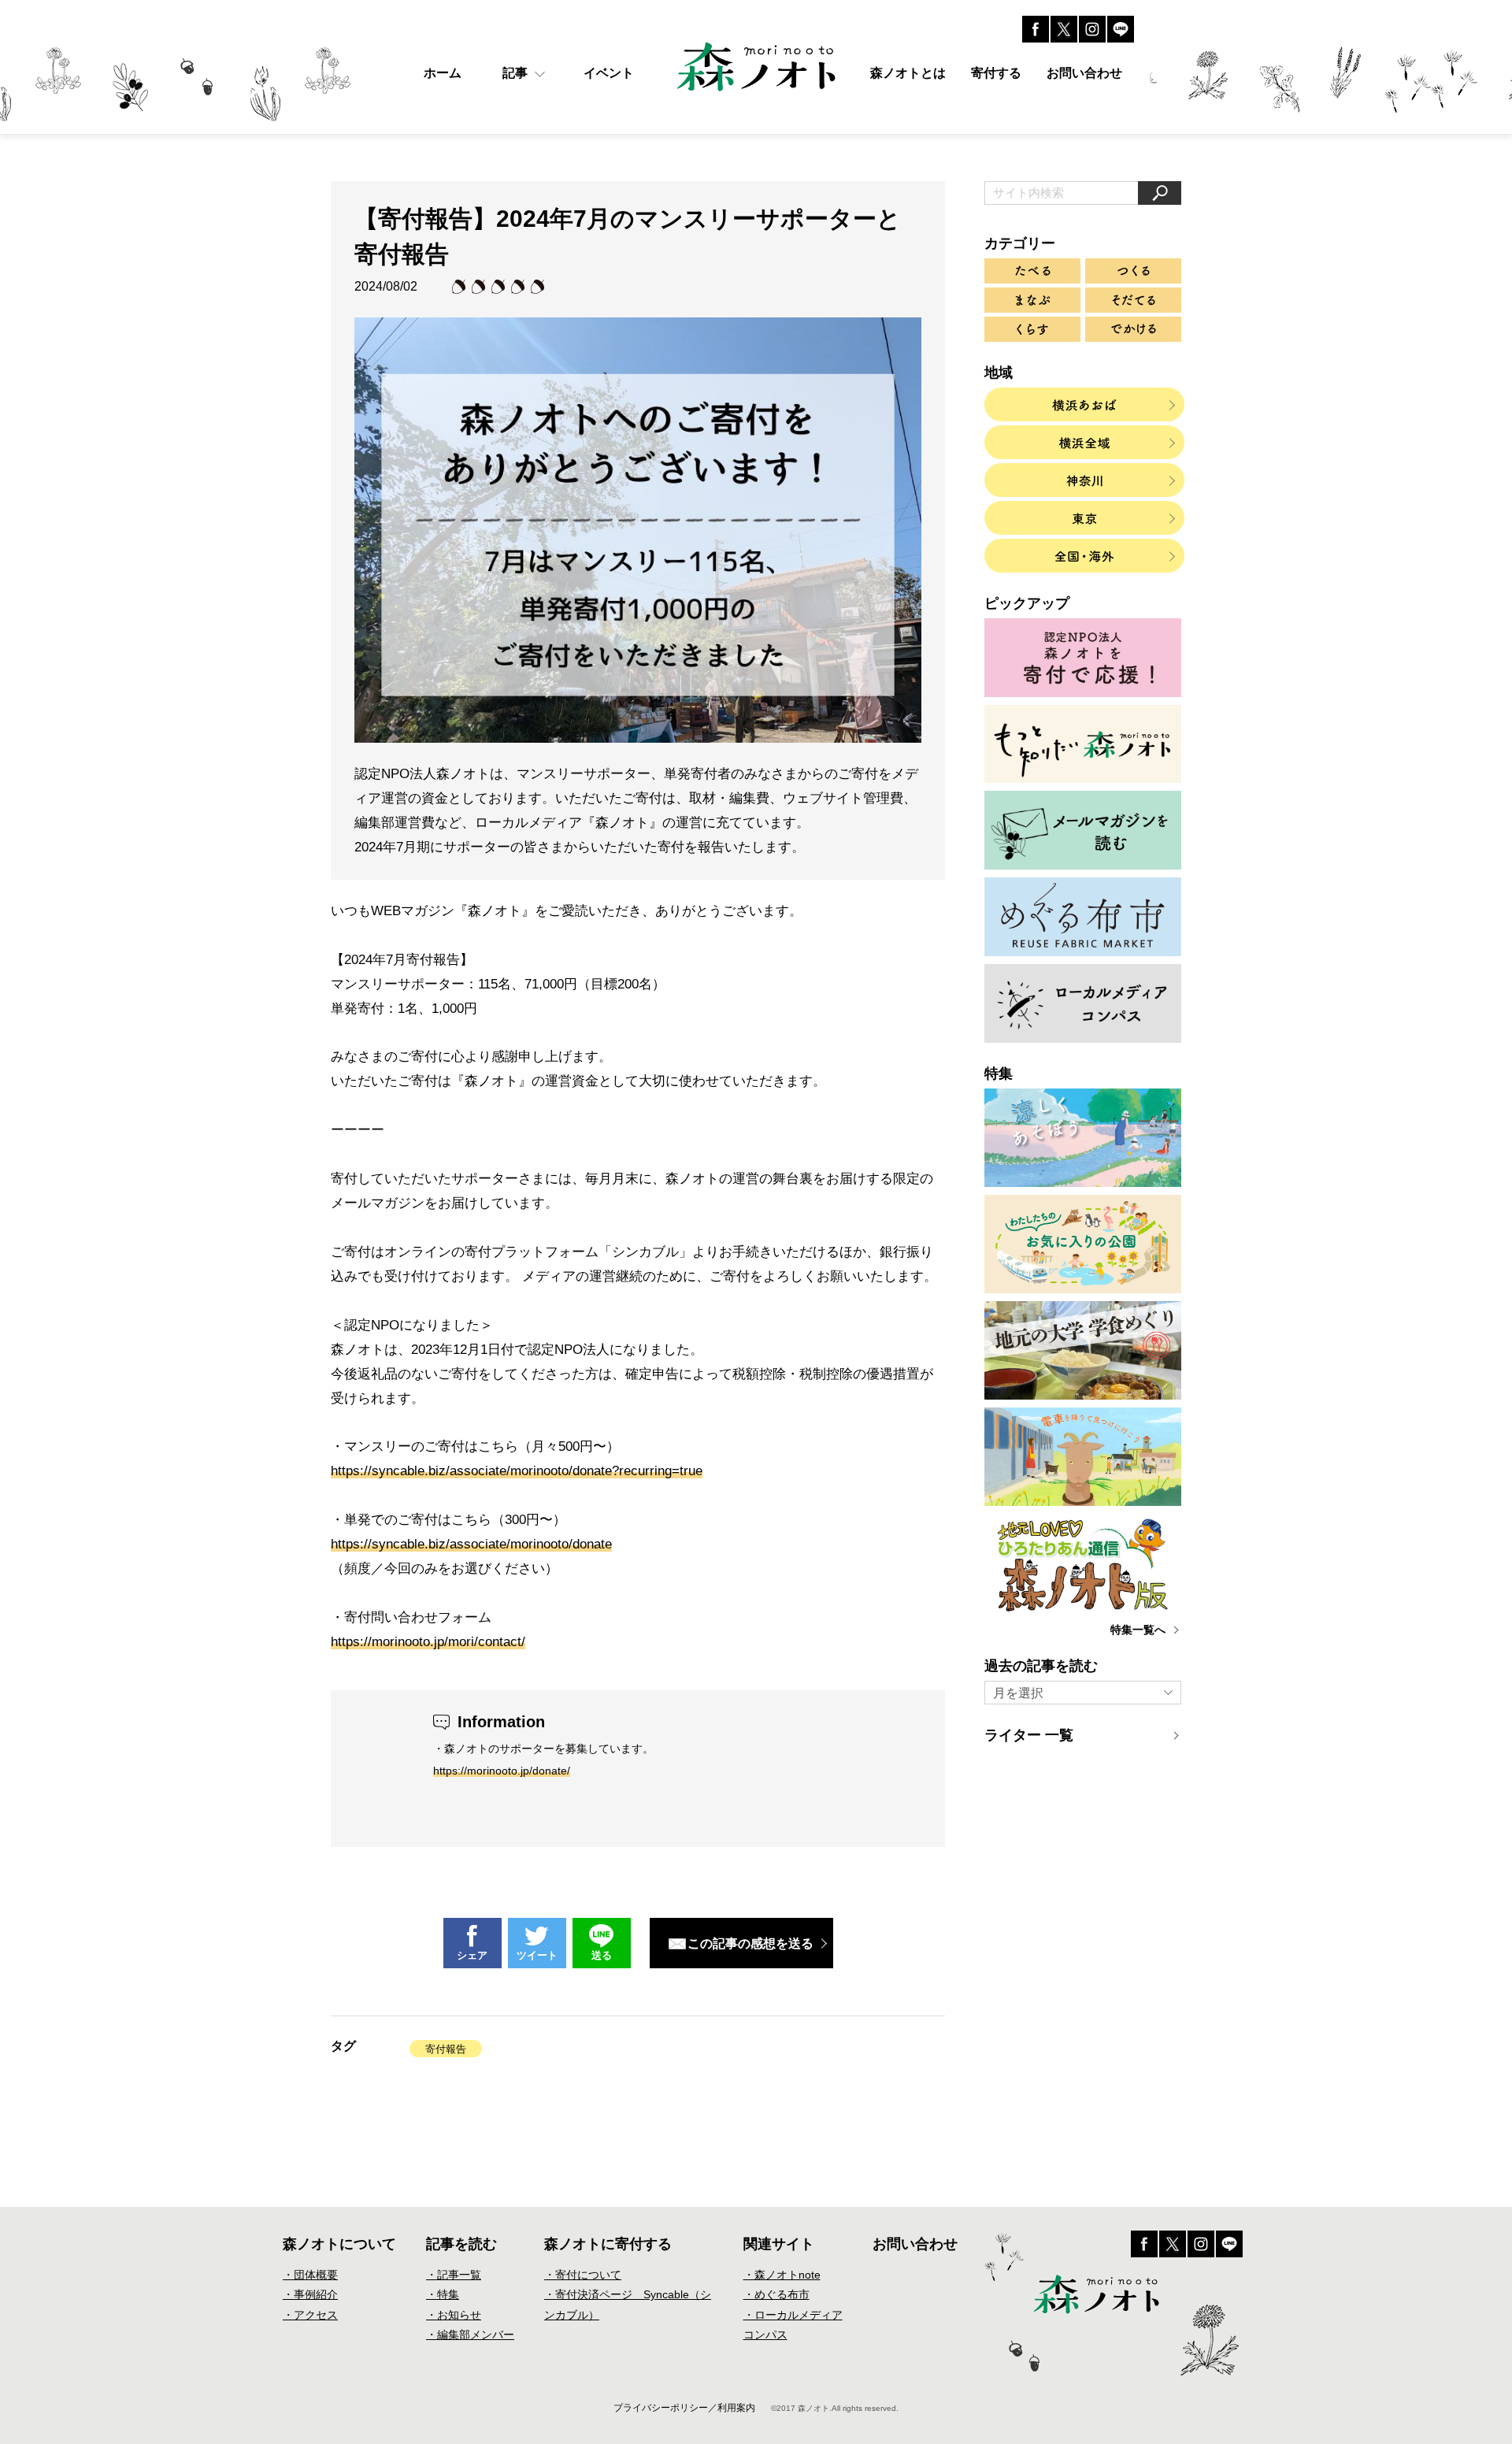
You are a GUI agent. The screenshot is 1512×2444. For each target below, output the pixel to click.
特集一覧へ (1138, 1630)
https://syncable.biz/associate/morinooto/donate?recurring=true (517, 1471)
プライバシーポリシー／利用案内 (684, 2408)
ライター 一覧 (1029, 1735)
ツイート (537, 1955)
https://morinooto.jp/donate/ (502, 1771)
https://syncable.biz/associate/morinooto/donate (471, 1544)
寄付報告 (446, 2049)
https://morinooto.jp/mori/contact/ (428, 1642)
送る (602, 1955)
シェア (472, 1955)
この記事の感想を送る (750, 1943)
